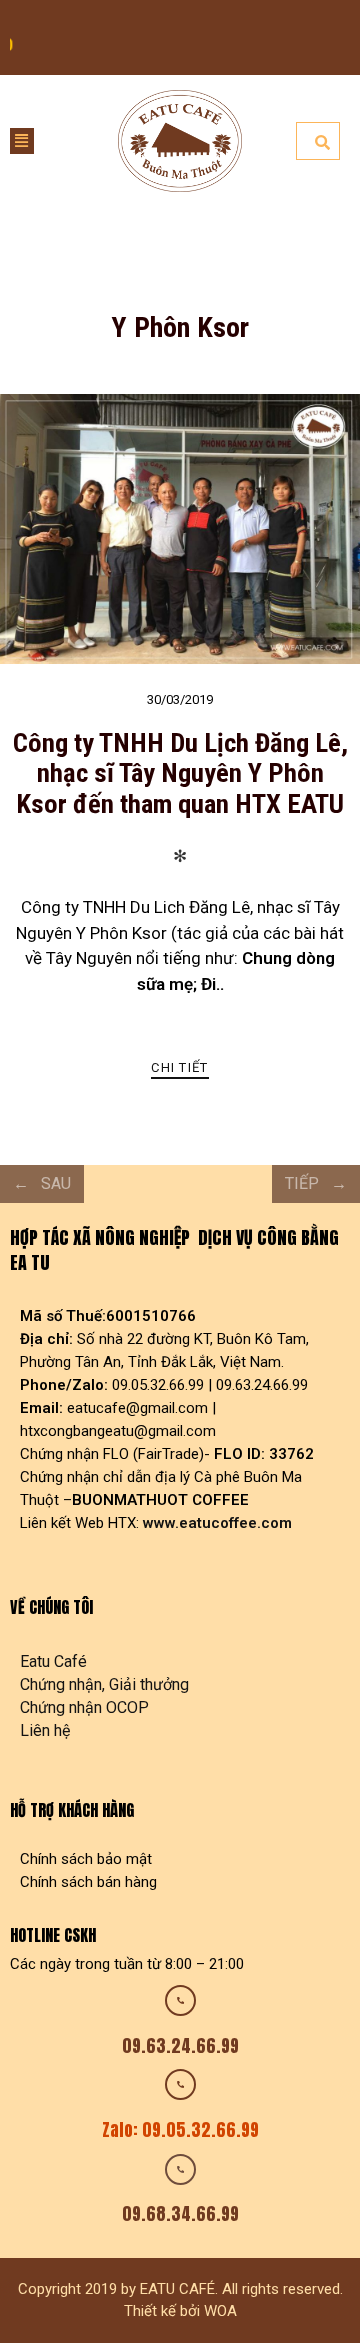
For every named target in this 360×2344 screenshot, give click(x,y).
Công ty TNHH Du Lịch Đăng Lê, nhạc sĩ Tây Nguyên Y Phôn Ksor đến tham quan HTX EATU (180, 772)
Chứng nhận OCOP (84, 1707)
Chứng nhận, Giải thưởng (104, 1684)
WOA (220, 2311)
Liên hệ (45, 1730)
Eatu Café (53, 1661)
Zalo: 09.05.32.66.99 (180, 2130)
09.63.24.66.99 (180, 2046)
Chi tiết (179, 1067)
